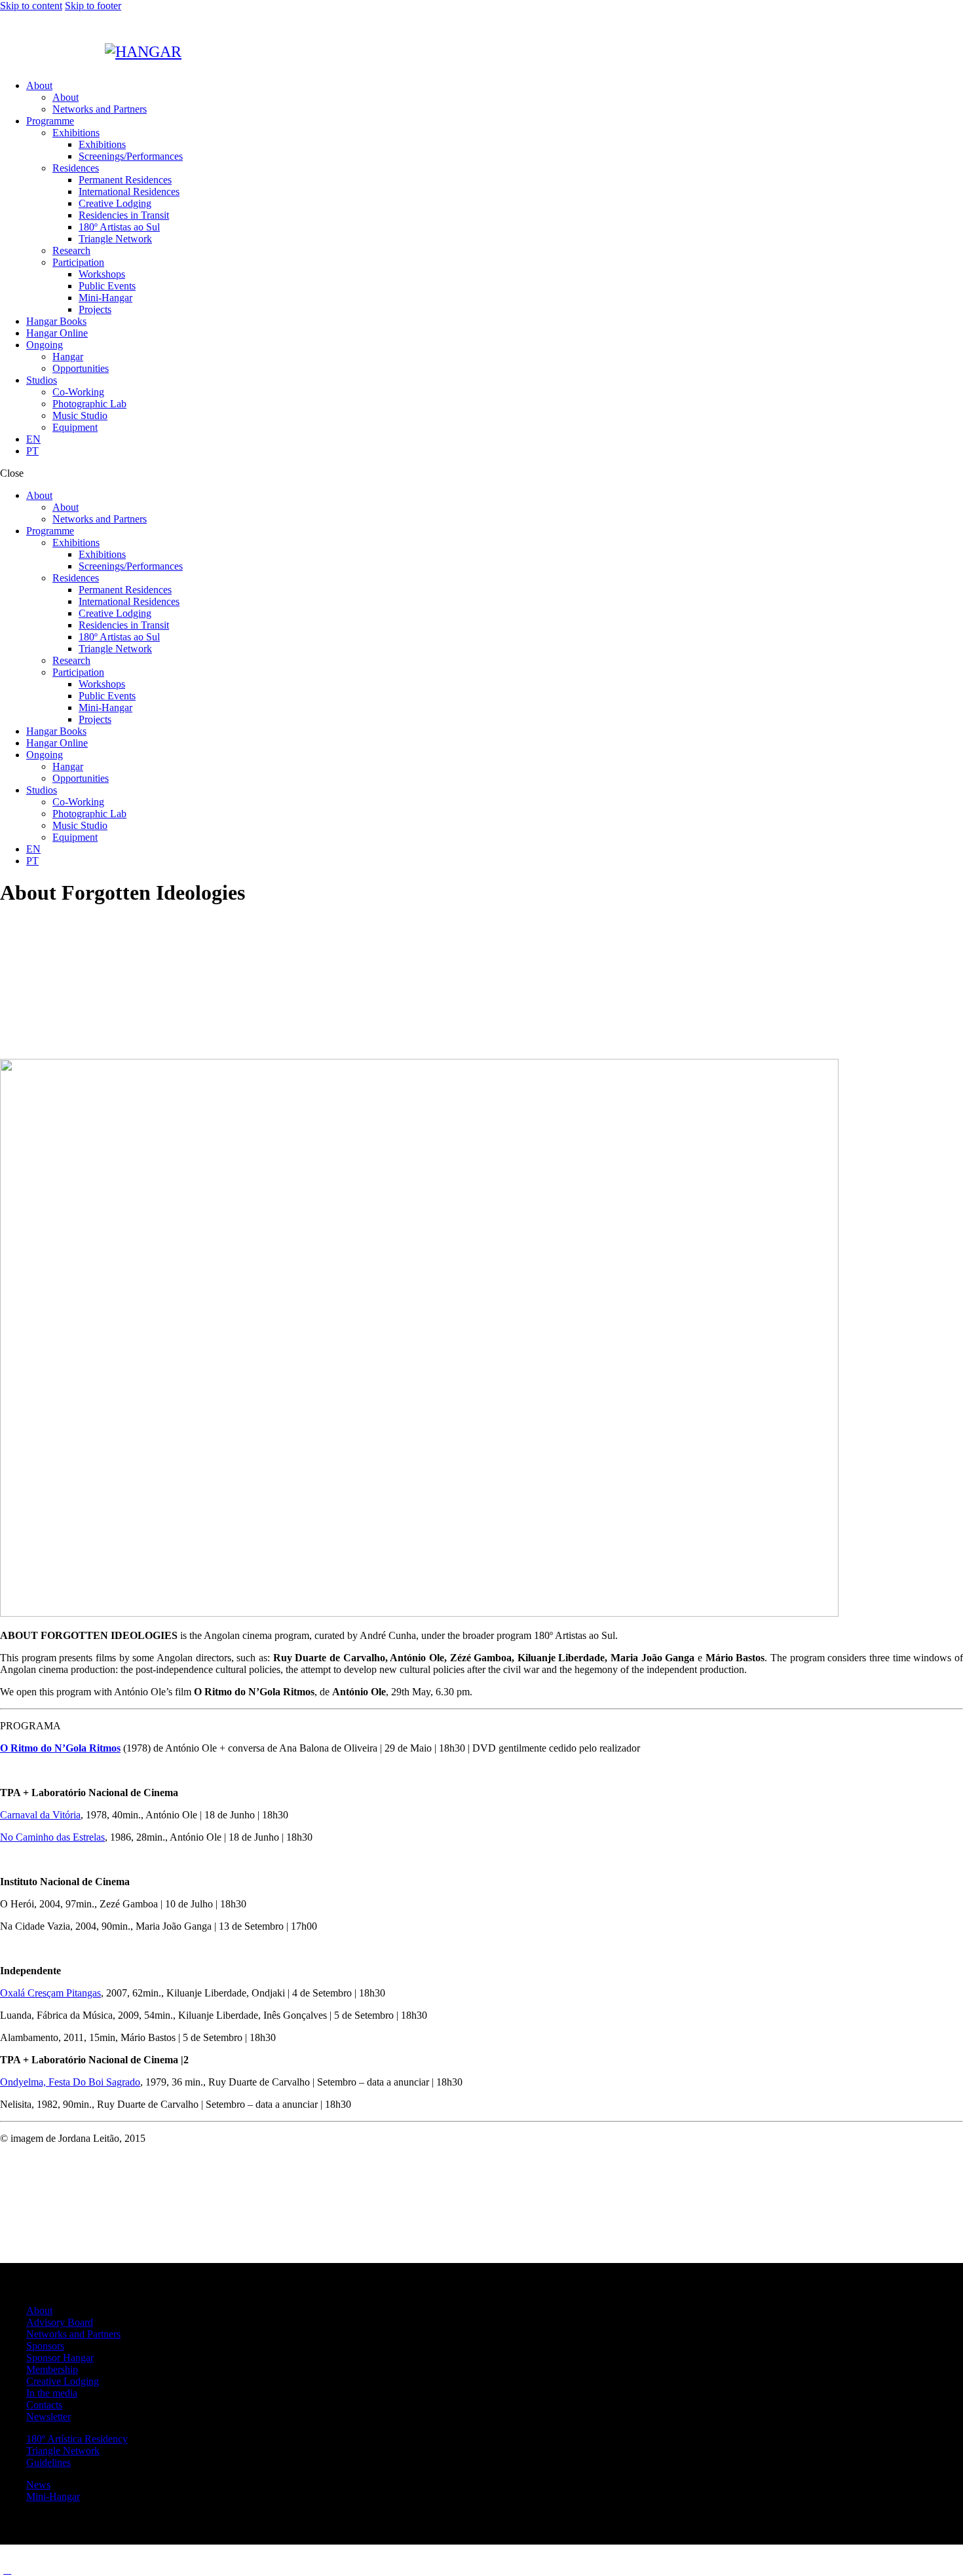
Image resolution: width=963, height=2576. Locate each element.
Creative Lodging (63, 2381)
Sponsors (45, 2346)
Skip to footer (93, 6)
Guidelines (48, 2462)
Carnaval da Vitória (40, 1815)
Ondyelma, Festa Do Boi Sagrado (70, 2082)
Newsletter (48, 2417)
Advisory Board (60, 2322)
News (38, 2485)
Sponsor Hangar (60, 2358)
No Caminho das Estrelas (52, 1837)
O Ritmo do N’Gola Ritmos (60, 1748)
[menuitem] (495, 439)
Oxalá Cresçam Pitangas (50, 1993)
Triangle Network (63, 2451)
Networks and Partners (73, 2334)
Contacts (44, 2405)
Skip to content (31, 6)
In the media (52, 2393)
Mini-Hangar (53, 2496)
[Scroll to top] (7, 2570)
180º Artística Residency (77, 2439)
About (39, 2310)
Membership (52, 2369)
